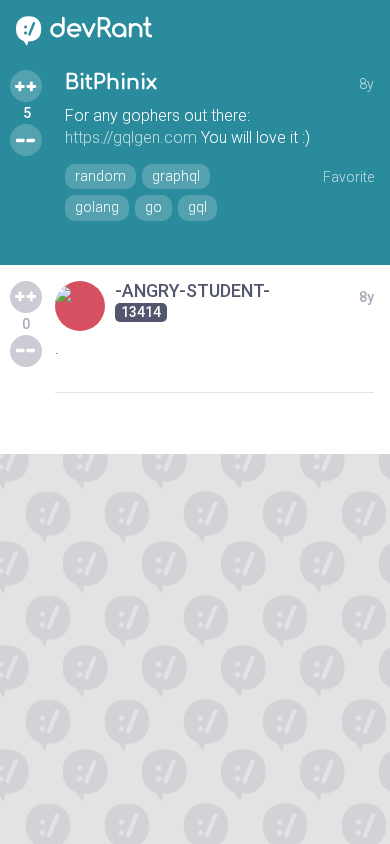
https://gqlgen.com (131, 137)
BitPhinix (111, 82)
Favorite (348, 177)
